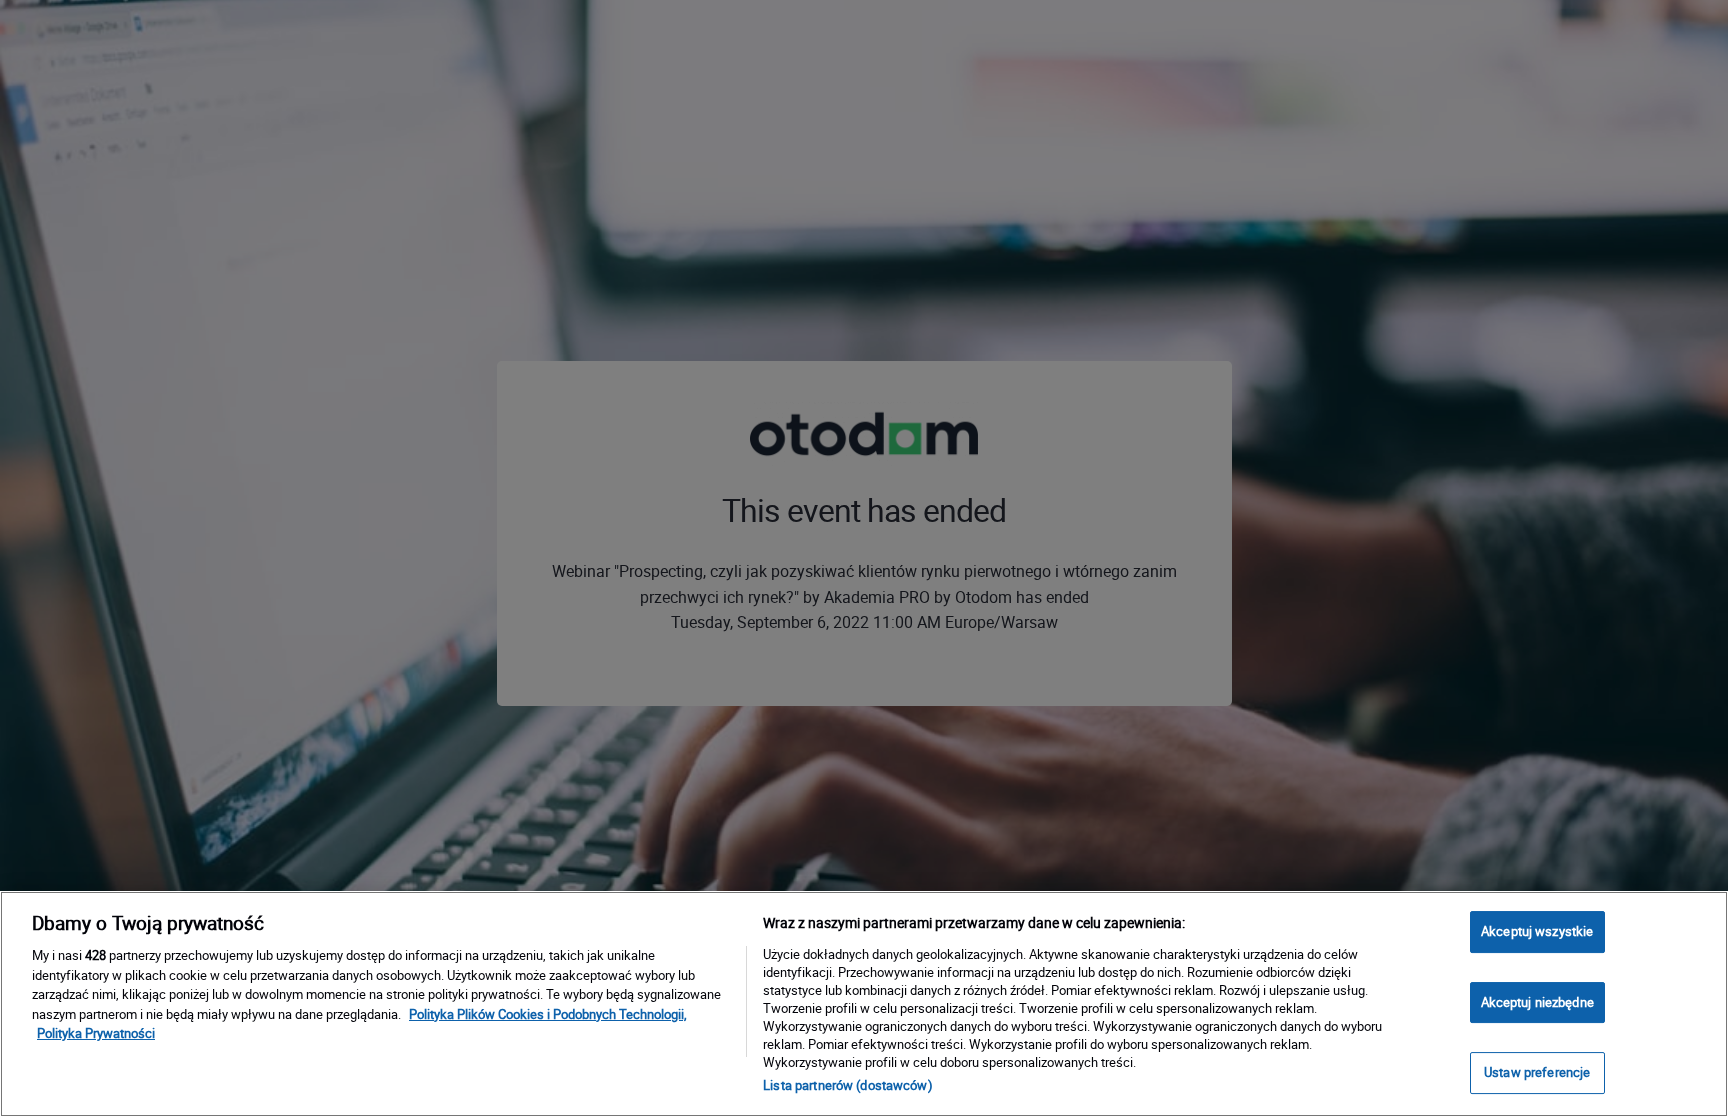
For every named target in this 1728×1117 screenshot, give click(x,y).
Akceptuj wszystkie (1537, 931)
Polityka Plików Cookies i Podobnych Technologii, (548, 1014)
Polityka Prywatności (96, 1033)
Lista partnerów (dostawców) (848, 1085)
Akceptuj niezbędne (1537, 1002)
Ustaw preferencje (1537, 1072)
